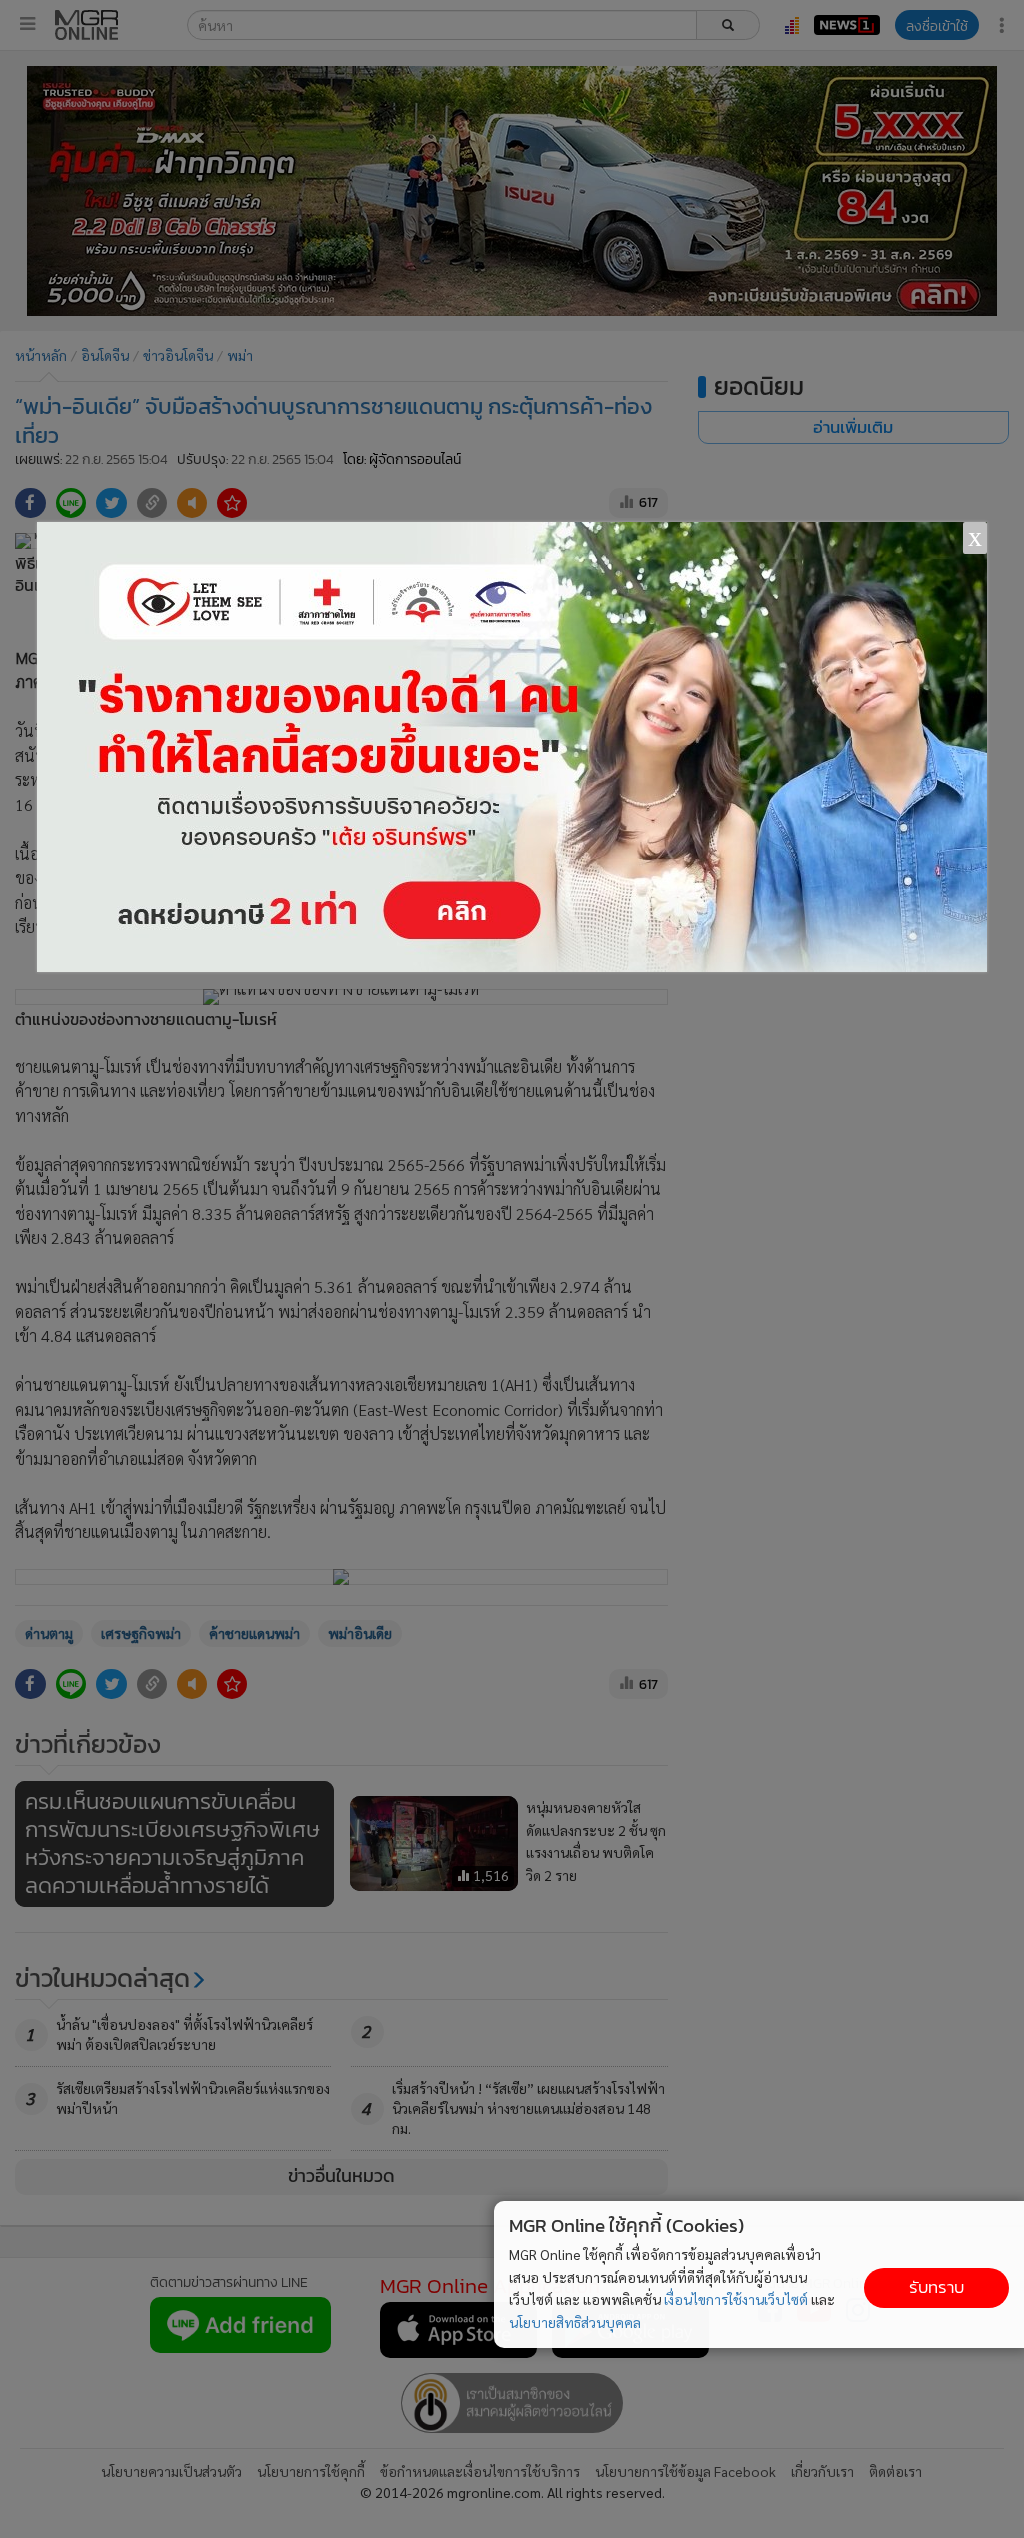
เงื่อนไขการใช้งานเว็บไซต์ (736, 2299)
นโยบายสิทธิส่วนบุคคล (575, 2322)
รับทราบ (936, 2287)
